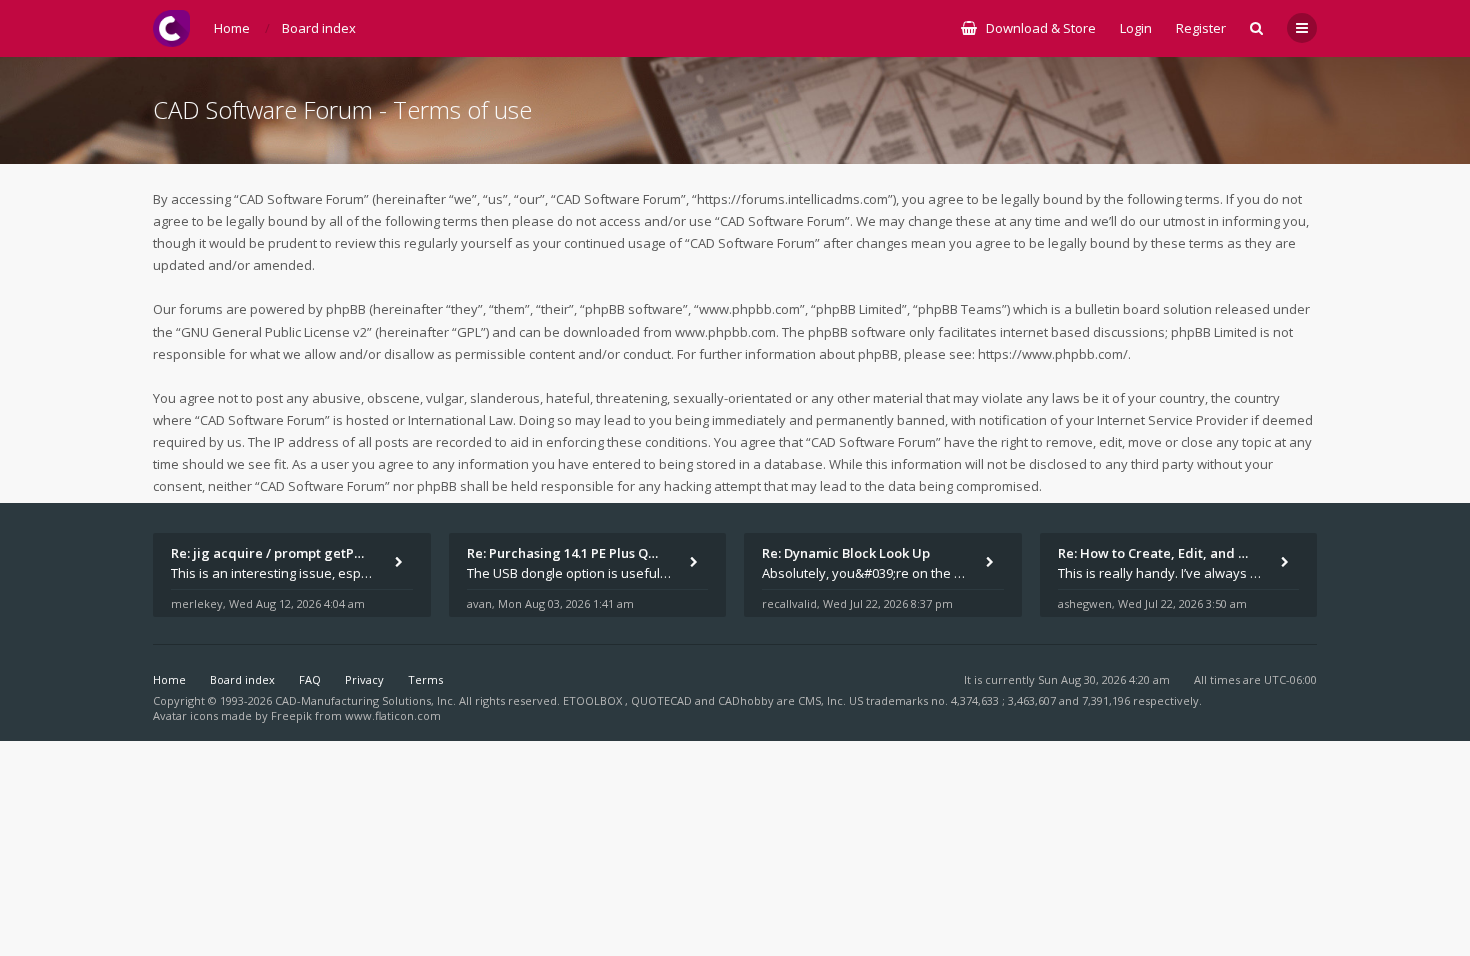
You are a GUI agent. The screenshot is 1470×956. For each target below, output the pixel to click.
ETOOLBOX (594, 700)
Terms (425, 679)
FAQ (310, 679)
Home (169, 679)
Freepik (291, 715)
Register (1201, 28)
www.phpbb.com (725, 332)
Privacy (364, 679)
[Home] (171, 28)
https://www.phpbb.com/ (1053, 354)
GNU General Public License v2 (274, 332)
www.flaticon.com (393, 715)
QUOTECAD (663, 700)
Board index (242, 679)
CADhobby (746, 700)
